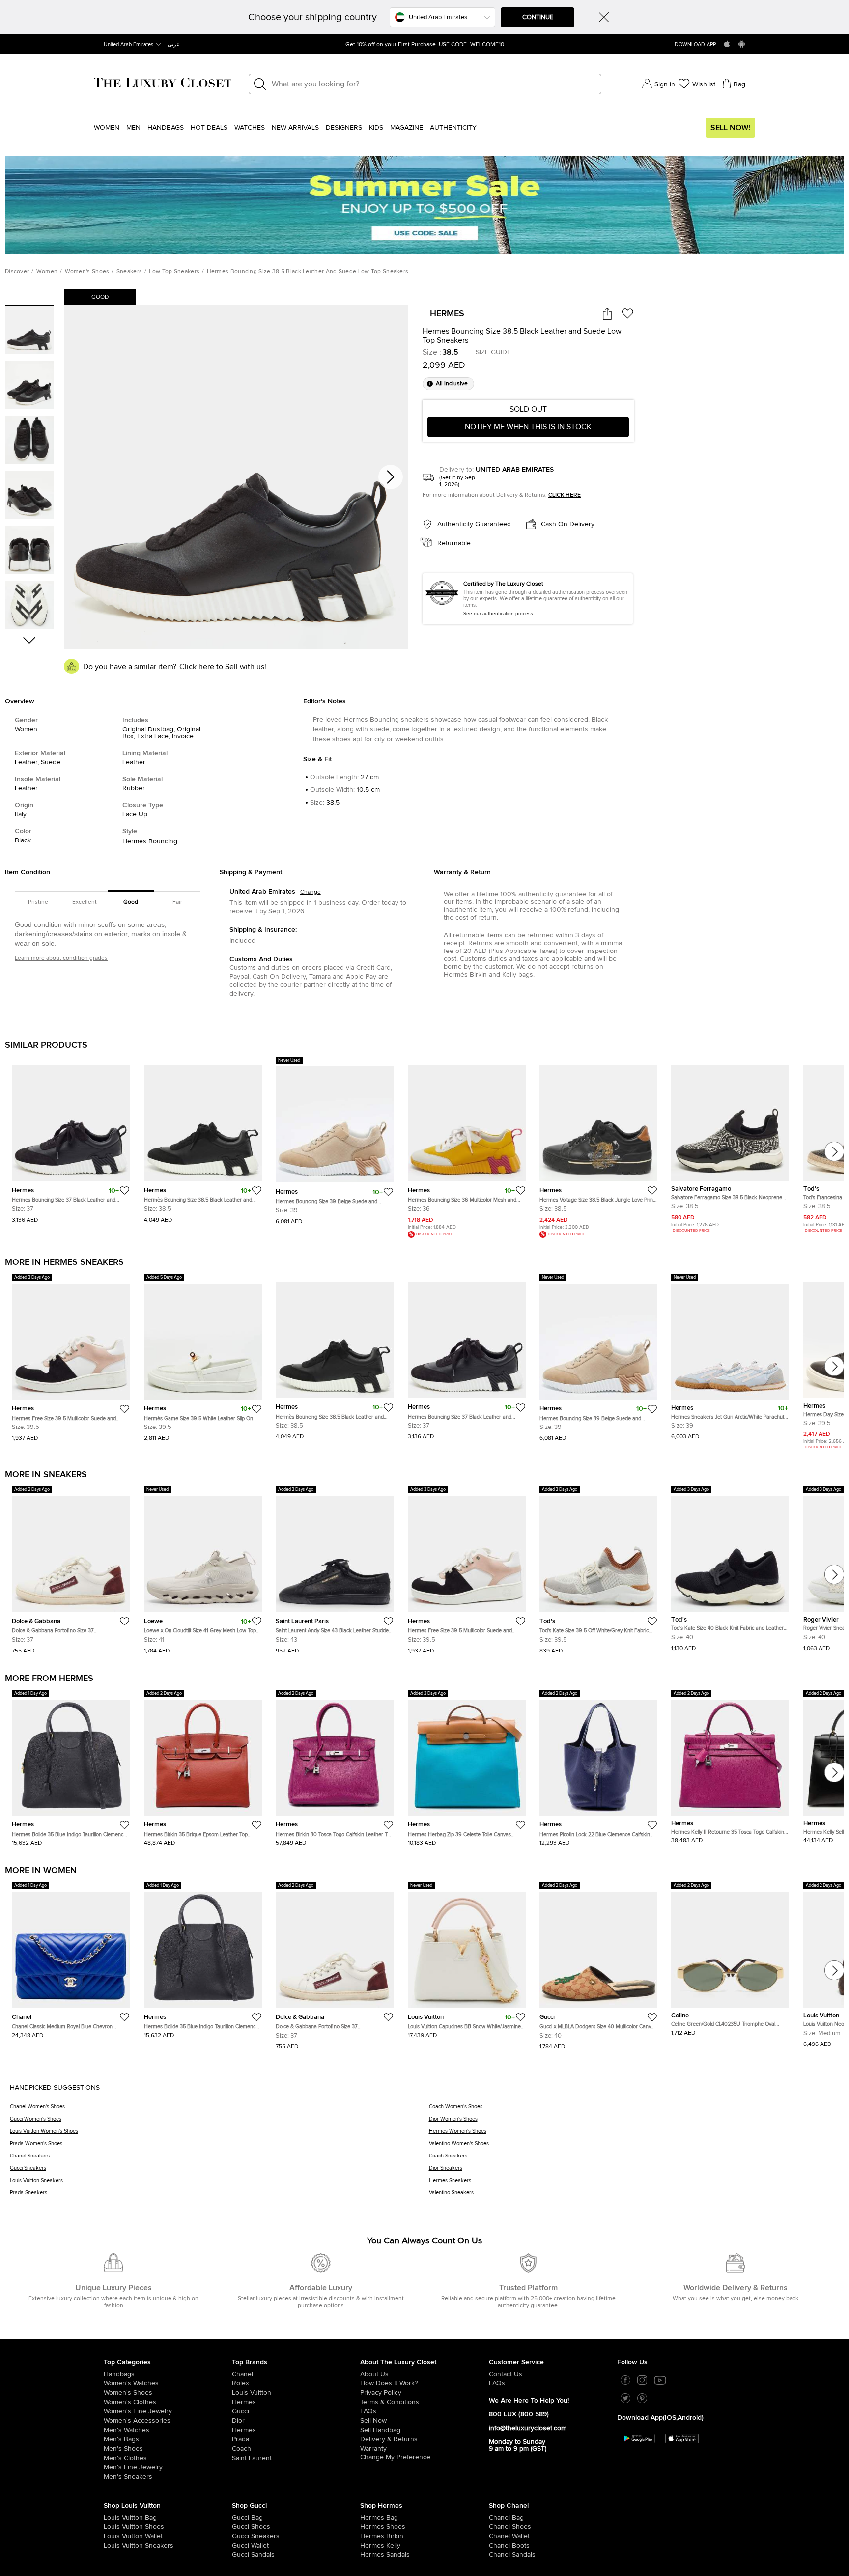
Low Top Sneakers (174, 272)
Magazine (407, 128)
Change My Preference (395, 2459)
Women (107, 128)
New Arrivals (295, 128)
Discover (17, 272)
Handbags (166, 128)
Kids (376, 128)
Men (133, 128)
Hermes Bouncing (150, 841)
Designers (344, 128)
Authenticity (453, 128)
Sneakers (129, 272)
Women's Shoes (87, 272)
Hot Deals (209, 128)
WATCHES (250, 128)
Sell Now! (730, 128)
